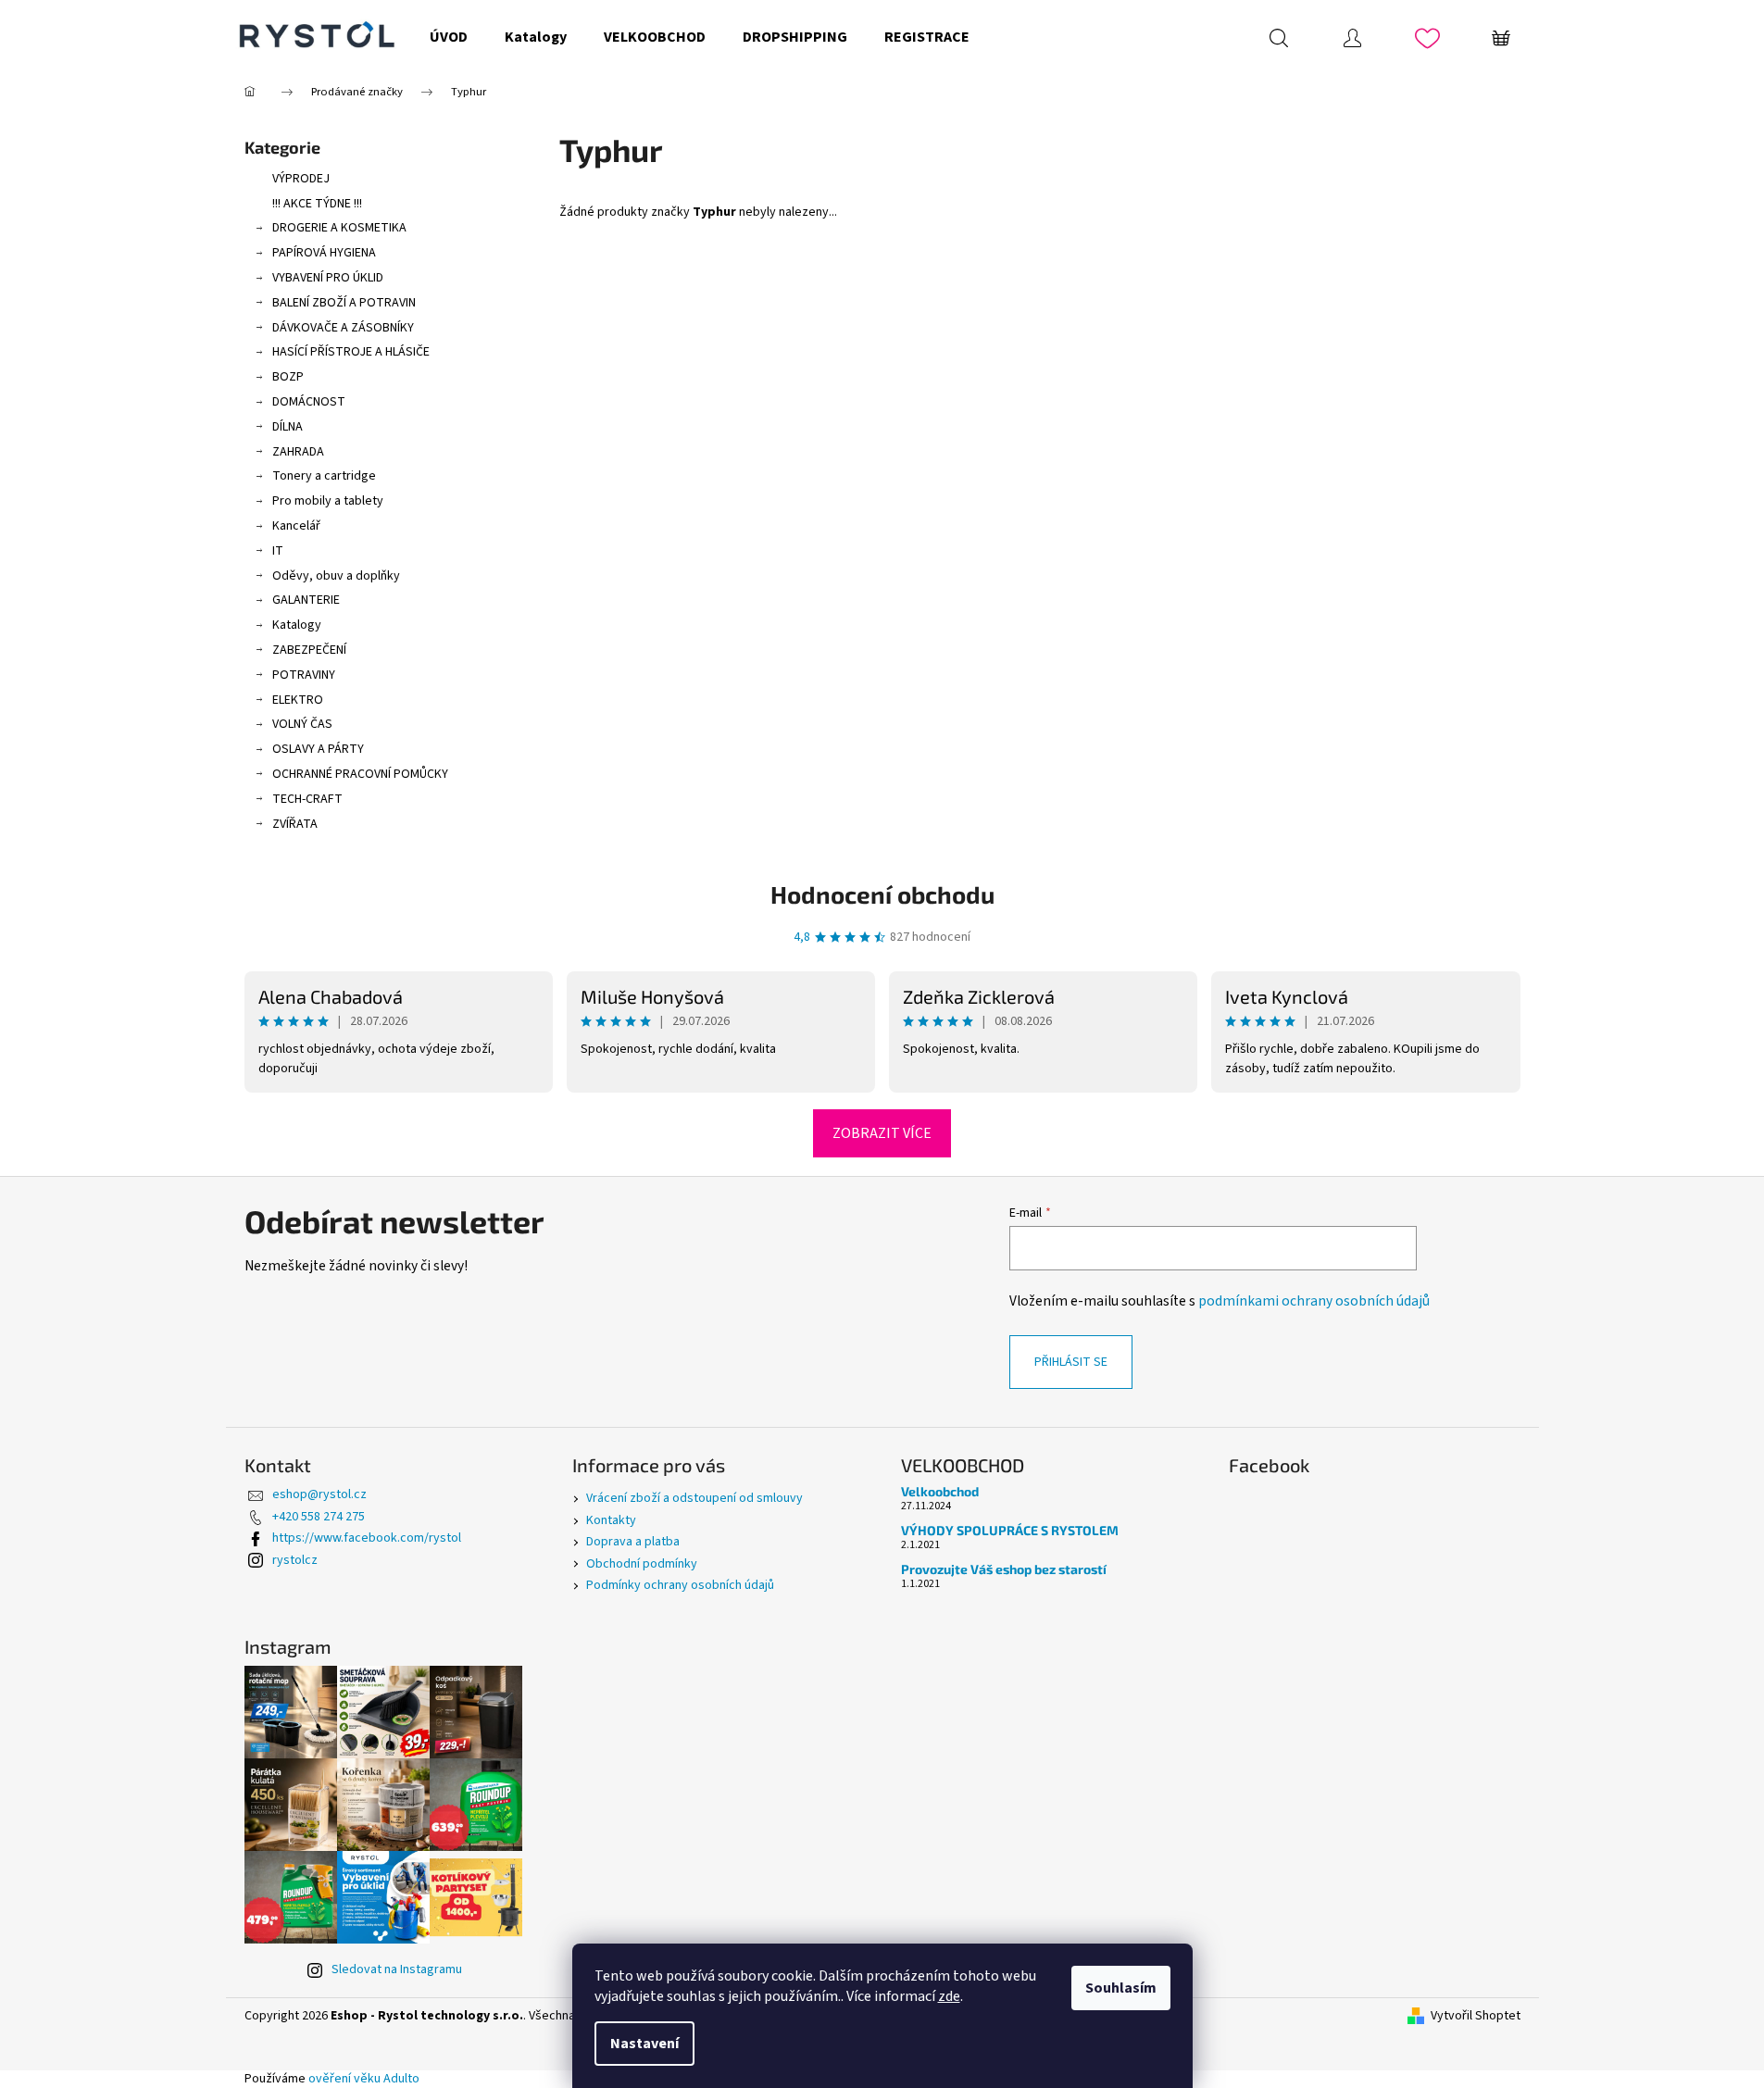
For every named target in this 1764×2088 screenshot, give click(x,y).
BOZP (288, 377)
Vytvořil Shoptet (1476, 2016)
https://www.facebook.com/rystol (367, 1538)
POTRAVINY (304, 675)
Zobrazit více (882, 1133)
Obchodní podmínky (642, 1564)
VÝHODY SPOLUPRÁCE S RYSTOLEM (1010, 1530)
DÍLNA (288, 427)
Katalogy (297, 625)
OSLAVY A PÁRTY (318, 749)
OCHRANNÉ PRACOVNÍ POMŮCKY (360, 774)
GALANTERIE (306, 600)
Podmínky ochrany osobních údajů (680, 1585)
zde (949, 1996)
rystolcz (295, 1560)
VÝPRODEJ (301, 179)
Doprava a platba (633, 1542)
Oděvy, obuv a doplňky (336, 576)
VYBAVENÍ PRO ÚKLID (328, 278)
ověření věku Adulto (364, 2079)
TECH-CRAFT (307, 799)
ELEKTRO (298, 700)
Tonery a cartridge (324, 476)
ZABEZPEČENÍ (309, 650)
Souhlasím (1121, 1988)
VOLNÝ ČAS (302, 724)
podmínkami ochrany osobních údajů (1314, 1301)
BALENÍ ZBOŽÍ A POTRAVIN (344, 303)
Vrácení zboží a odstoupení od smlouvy (694, 1498)
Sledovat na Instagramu (397, 1969)
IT (278, 551)
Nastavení (644, 2044)
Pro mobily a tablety (328, 501)
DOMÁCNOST (309, 402)
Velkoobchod (940, 1491)
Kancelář (296, 526)
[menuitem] (449, 37)
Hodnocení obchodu (882, 894)
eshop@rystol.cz (319, 1494)
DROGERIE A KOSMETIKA (339, 228)
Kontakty (611, 1520)
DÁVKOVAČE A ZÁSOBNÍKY (343, 328)
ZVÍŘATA (295, 824)
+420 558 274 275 (319, 1517)
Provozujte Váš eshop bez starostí (1004, 1569)
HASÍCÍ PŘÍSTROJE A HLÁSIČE (351, 352)
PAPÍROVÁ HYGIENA (324, 253)
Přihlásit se (1071, 1362)
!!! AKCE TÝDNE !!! (317, 204)
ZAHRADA (298, 452)
